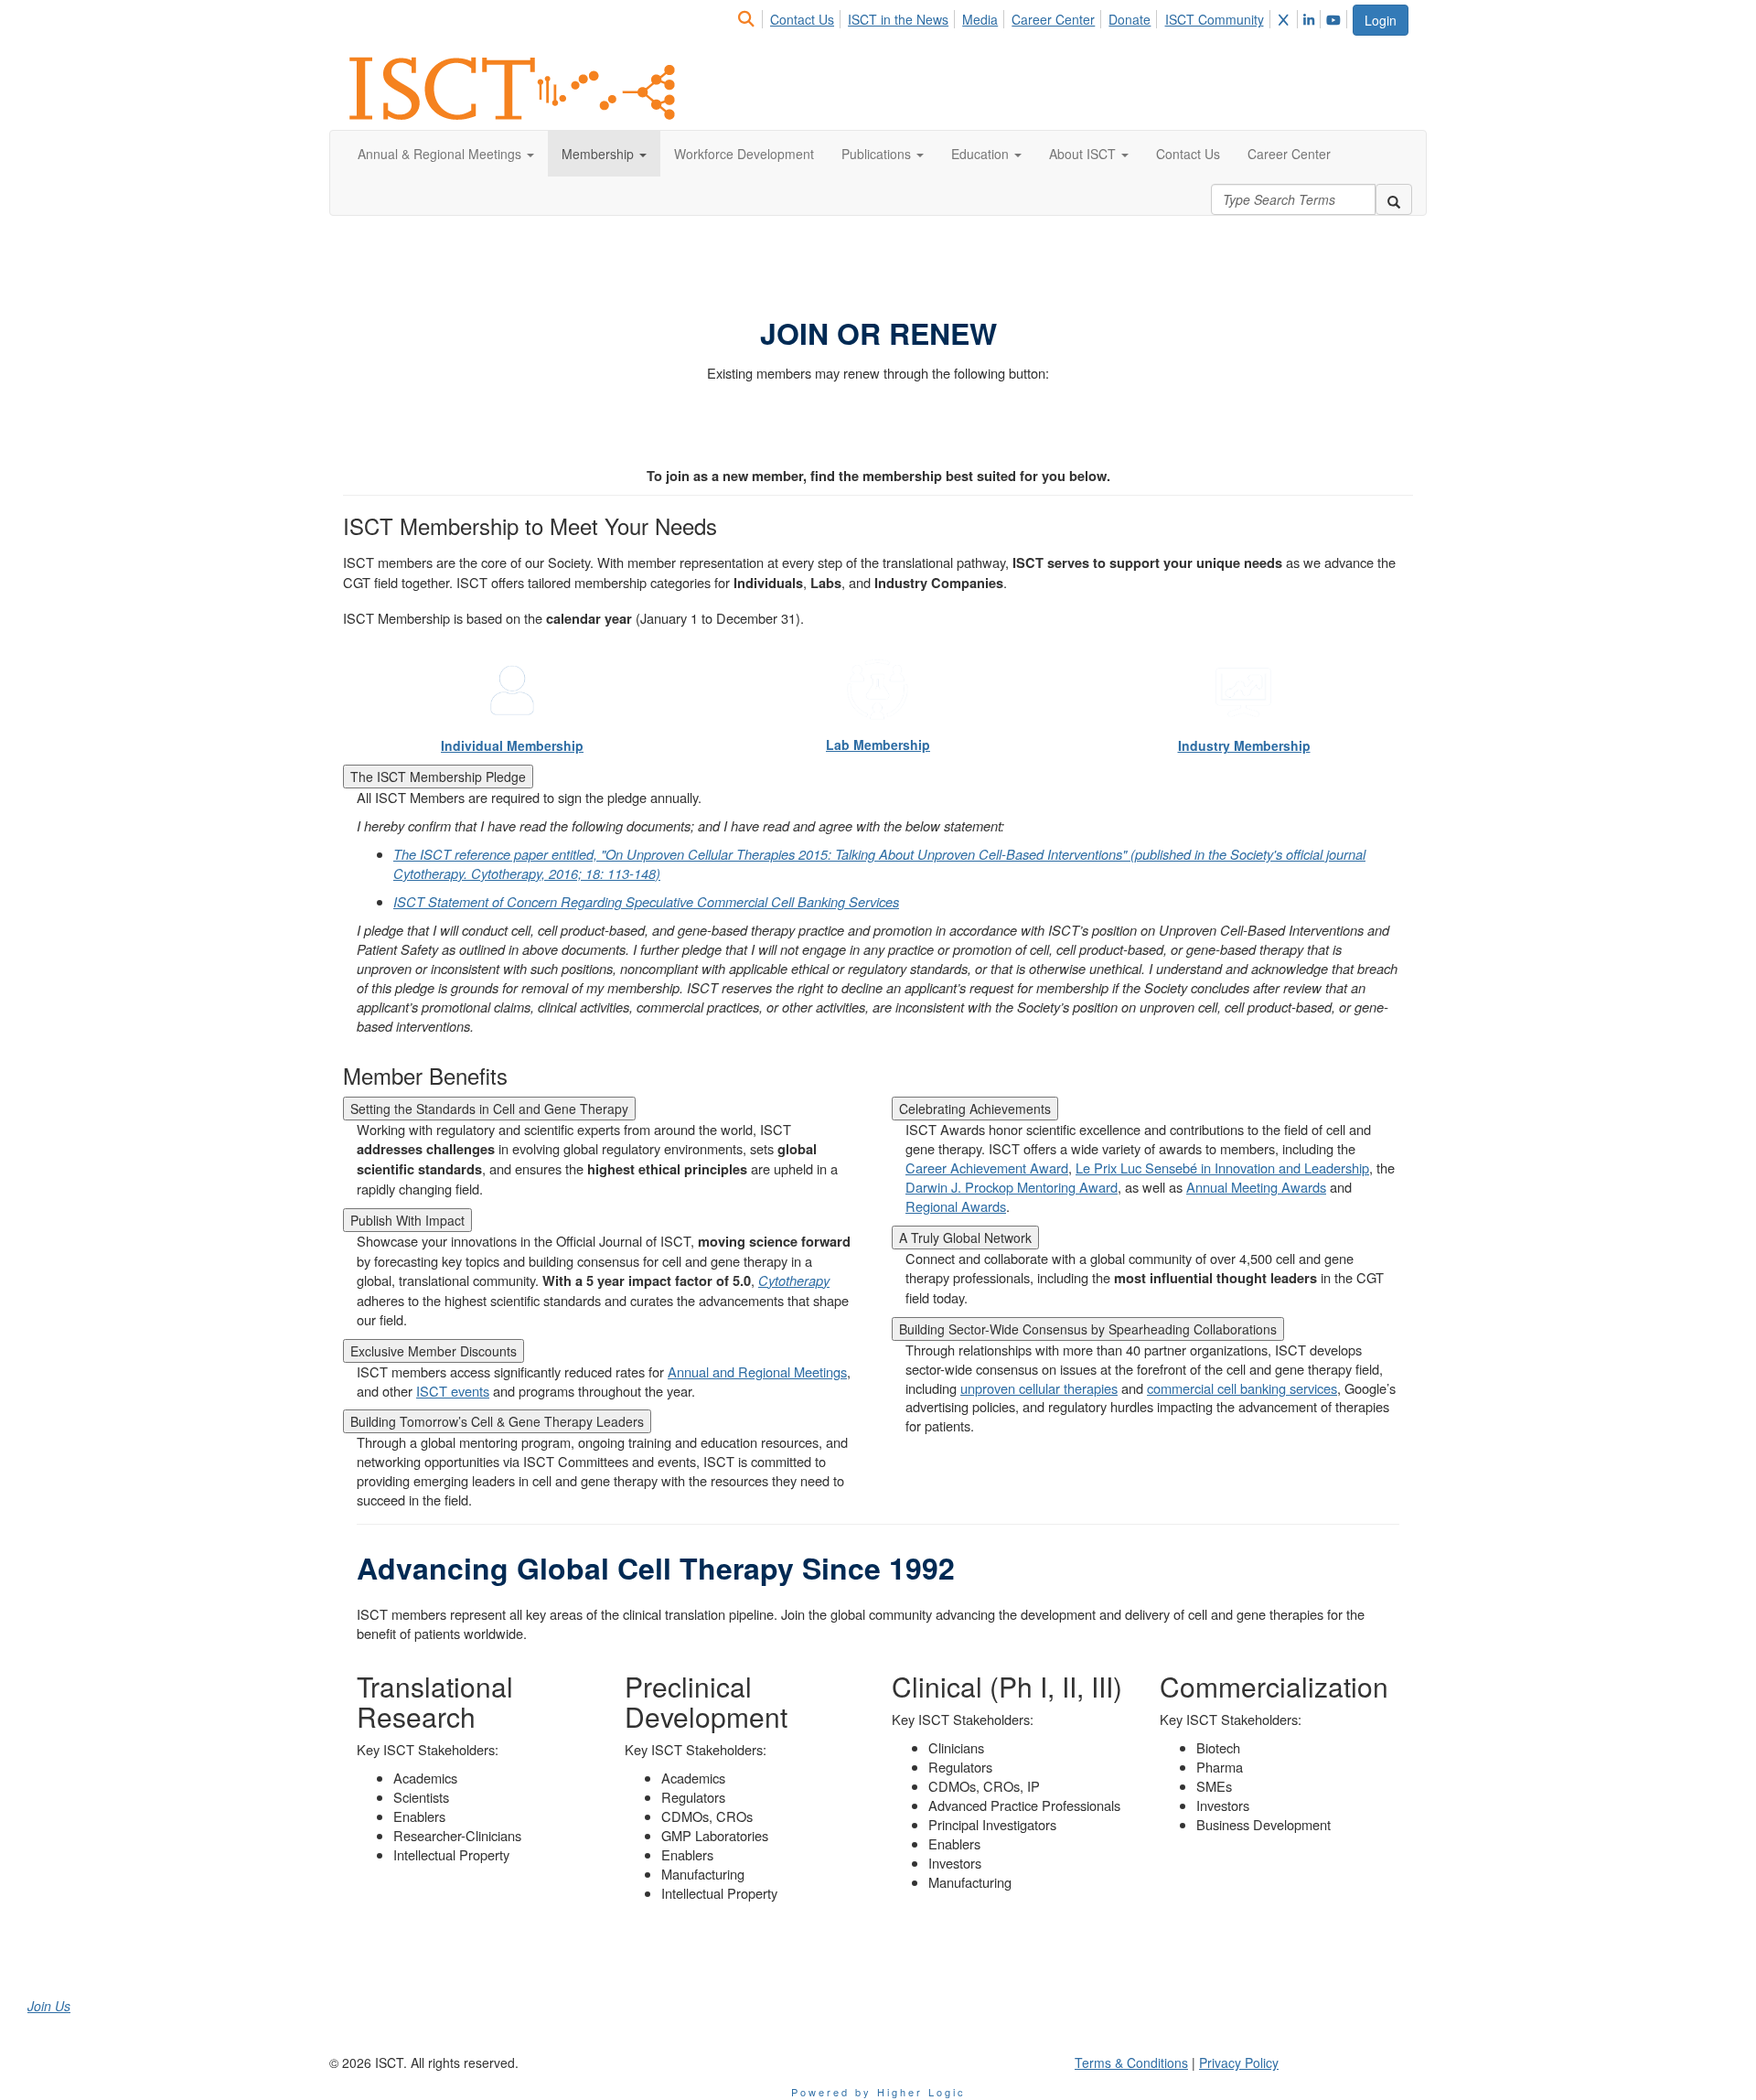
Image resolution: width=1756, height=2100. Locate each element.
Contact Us (802, 19)
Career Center (1053, 19)
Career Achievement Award (987, 1168)
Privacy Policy (1239, 2062)
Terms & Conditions (1131, 2062)
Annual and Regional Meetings (757, 1371)
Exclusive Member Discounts (434, 1351)
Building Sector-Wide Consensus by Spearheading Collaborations (1088, 1329)
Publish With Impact (407, 1220)
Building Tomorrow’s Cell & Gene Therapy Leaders (497, 1421)
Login (1381, 20)
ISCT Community (1215, 19)
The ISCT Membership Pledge (438, 777)
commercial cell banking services (1242, 1388)
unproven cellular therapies (1039, 1388)
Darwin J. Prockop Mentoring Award (1012, 1187)
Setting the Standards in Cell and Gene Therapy (489, 1109)
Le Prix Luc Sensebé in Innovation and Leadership (1222, 1168)
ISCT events (453, 1391)
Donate (1130, 19)
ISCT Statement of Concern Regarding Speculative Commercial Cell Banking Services (646, 901)
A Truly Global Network (965, 1237)
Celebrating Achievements (975, 1109)
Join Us (49, 2006)
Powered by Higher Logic (878, 2092)
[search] (1394, 199)
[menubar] (1044, 16)
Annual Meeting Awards (1256, 1187)
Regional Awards (956, 1206)
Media (980, 19)
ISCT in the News (898, 19)
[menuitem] (751, 16)
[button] (446, 154)
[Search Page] (749, 19)
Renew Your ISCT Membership (878, 422)
